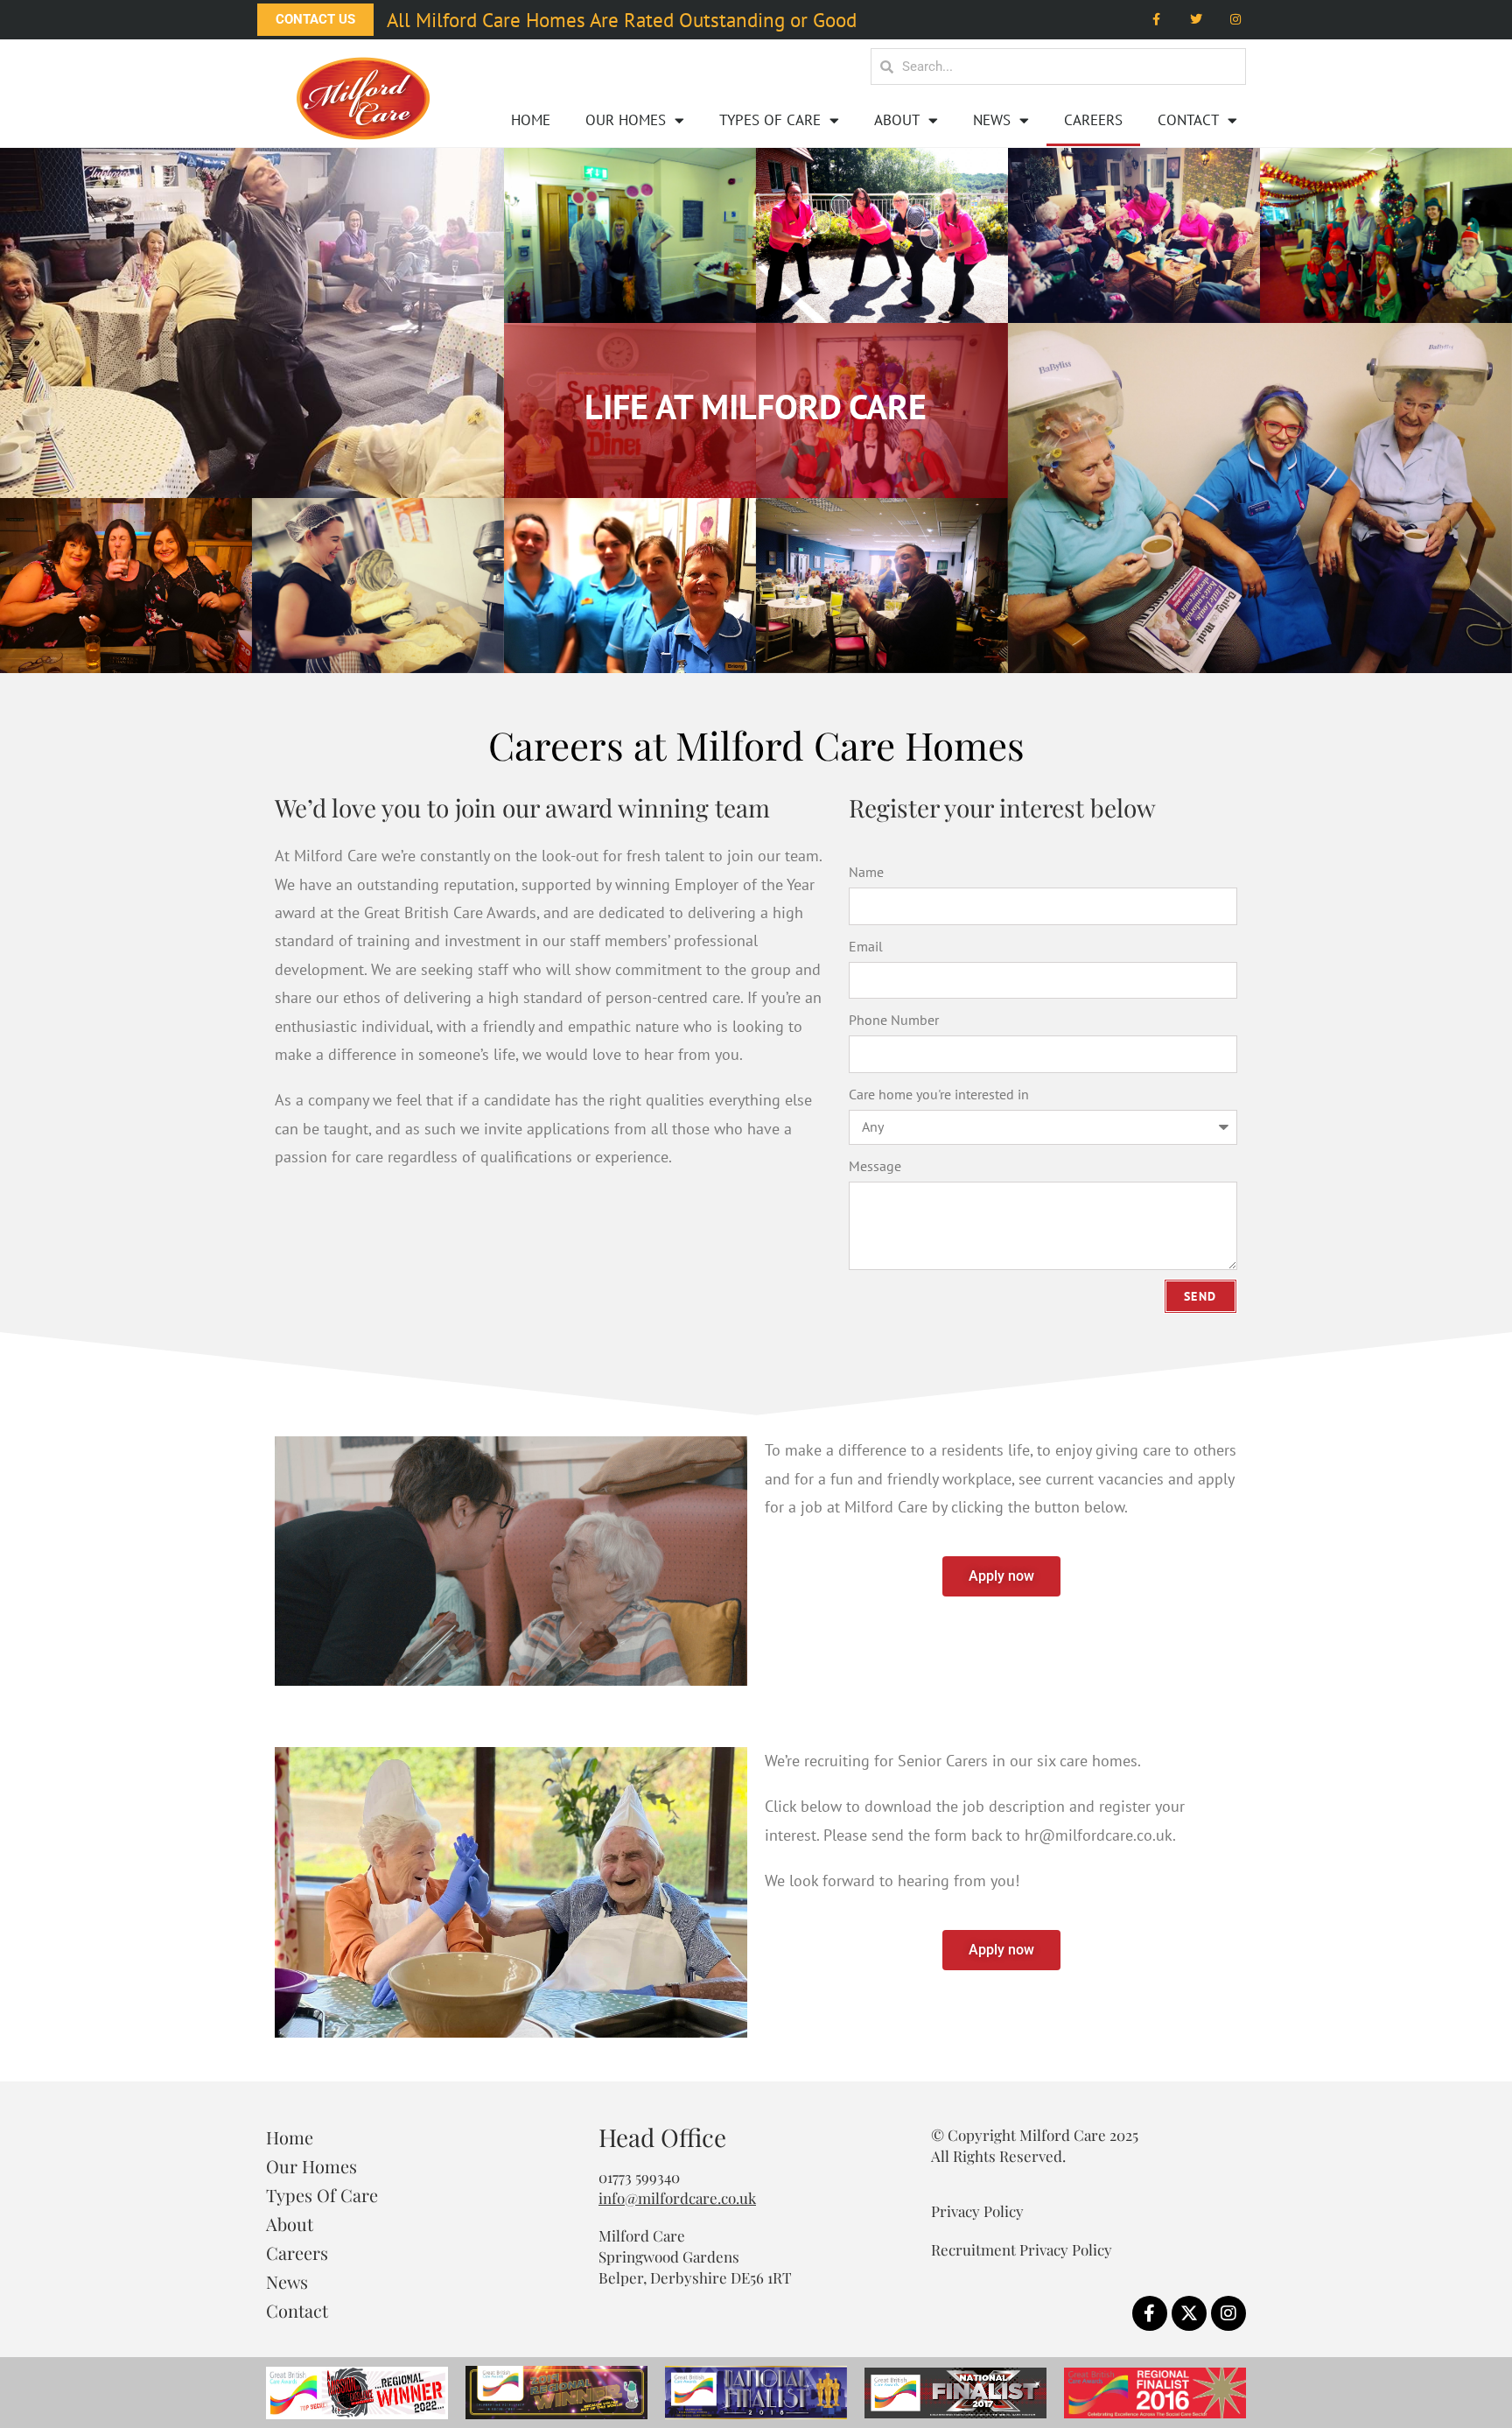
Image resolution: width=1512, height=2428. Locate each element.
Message (875, 1166)
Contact (1188, 120)
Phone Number (894, 1020)
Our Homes (626, 120)
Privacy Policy (977, 2211)
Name (866, 872)
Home (531, 120)
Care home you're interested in (939, 1094)
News (992, 120)
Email (866, 946)
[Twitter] (1196, 20)
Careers (1093, 120)
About (897, 120)
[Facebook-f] (1150, 2313)
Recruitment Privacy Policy (1022, 2249)
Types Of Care (770, 120)
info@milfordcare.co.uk (677, 2198)
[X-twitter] (1189, 2313)
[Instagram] (1235, 20)
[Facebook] (1157, 20)
